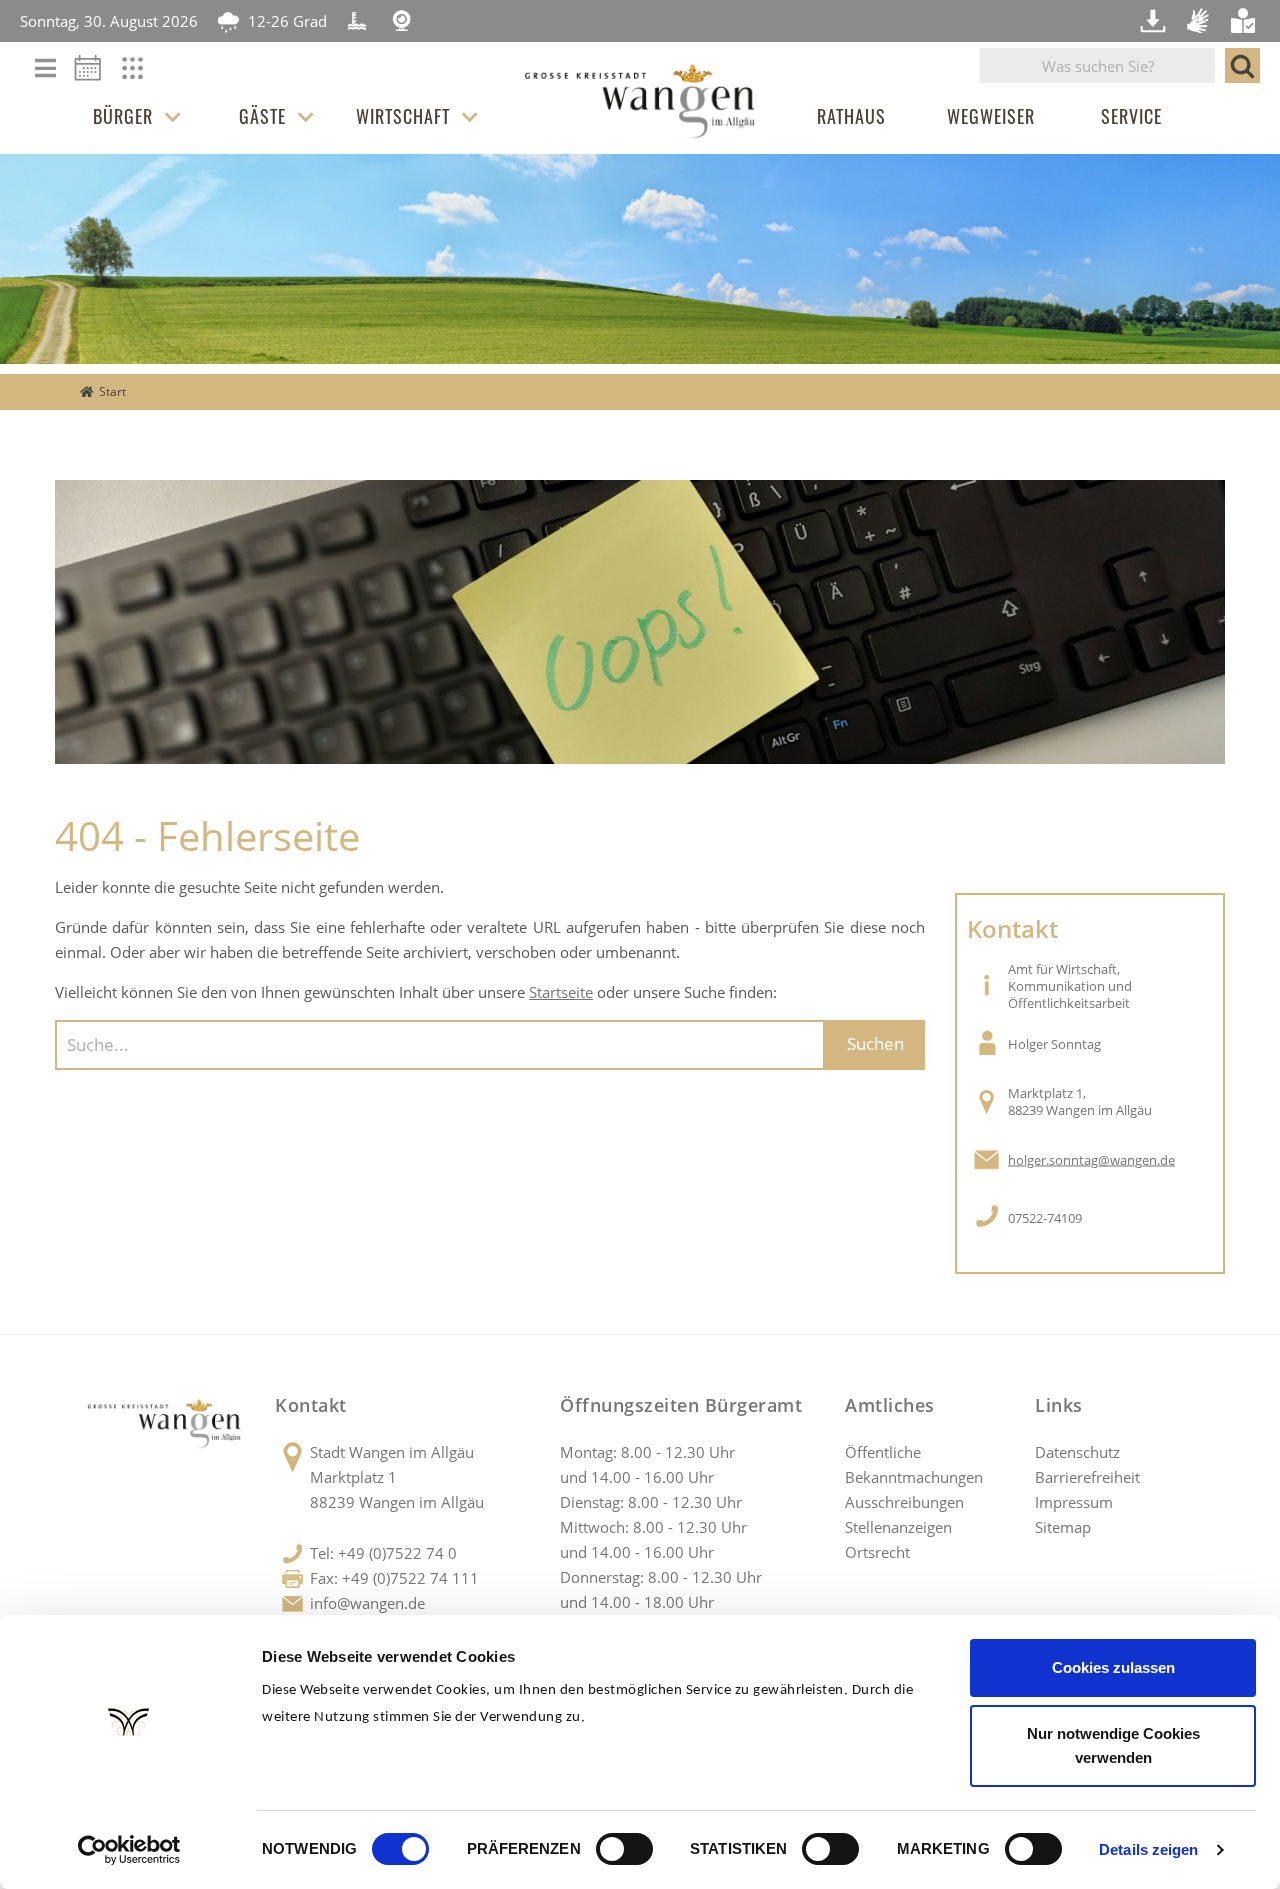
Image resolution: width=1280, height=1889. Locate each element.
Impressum (1074, 1502)
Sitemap (1063, 1527)
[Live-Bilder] (402, 21)
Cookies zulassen (1113, 1667)
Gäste (262, 116)
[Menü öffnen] (45, 69)
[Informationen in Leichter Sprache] (1245, 21)
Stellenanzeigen (898, 1527)
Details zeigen (1148, 1849)
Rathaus (851, 116)
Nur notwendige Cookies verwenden (1113, 1745)
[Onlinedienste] (145, 74)
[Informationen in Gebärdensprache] (1200, 21)
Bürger (123, 116)
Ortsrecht (877, 1552)
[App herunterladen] (1155, 21)
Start (112, 391)
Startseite (561, 992)
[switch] (624, 1849)
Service (1131, 116)
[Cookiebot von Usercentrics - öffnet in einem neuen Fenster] (129, 1850)
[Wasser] (357, 21)
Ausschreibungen (904, 1502)
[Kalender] (95, 74)
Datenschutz (1077, 1452)
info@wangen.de (367, 1603)
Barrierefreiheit (1087, 1477)
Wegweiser (991, 116)
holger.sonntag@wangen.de (1091, 1160)
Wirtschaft (403, 116)
